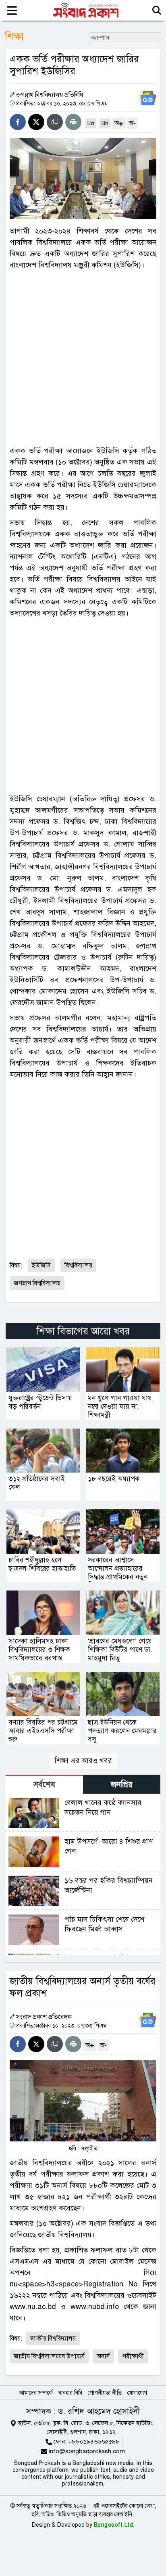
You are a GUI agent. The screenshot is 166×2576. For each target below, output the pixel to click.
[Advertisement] (83, 358)
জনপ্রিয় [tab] (122, 1785)
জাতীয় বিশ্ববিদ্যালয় (53, 2339)
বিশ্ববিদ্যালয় (78, 1265)
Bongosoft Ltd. (114, 2525)
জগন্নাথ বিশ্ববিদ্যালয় (37, 1283)
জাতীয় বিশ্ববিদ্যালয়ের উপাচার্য (49, 2356)
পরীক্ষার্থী (133, 2356)
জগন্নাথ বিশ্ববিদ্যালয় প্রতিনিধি (50, 95)
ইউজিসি (41, 1265)
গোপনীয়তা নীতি (105, 2393)
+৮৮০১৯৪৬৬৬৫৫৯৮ (94, 2442)
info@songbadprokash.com (87, 2451)
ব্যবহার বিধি (70, 2393)
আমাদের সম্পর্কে (36, 2393)
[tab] (44, 1784)
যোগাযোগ (137, 2393)
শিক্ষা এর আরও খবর (83, 1761)
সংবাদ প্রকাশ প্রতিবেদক (44, 2017)
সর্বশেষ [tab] (44, 1785)
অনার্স (103, 2356)
